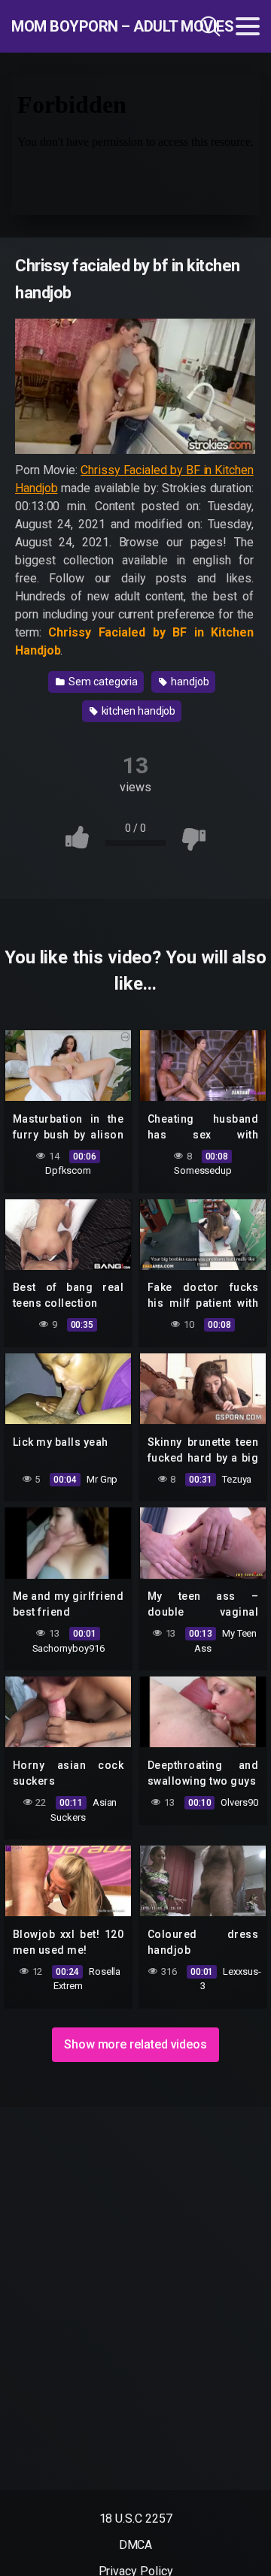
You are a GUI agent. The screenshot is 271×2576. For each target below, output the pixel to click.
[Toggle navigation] (248, 26)
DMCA (136, 2545)
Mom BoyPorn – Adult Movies (86, 26)
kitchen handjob (138, 711)
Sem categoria (102, 682)
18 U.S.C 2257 (136, 2519)
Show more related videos (135, 2044)
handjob (189, 682)
